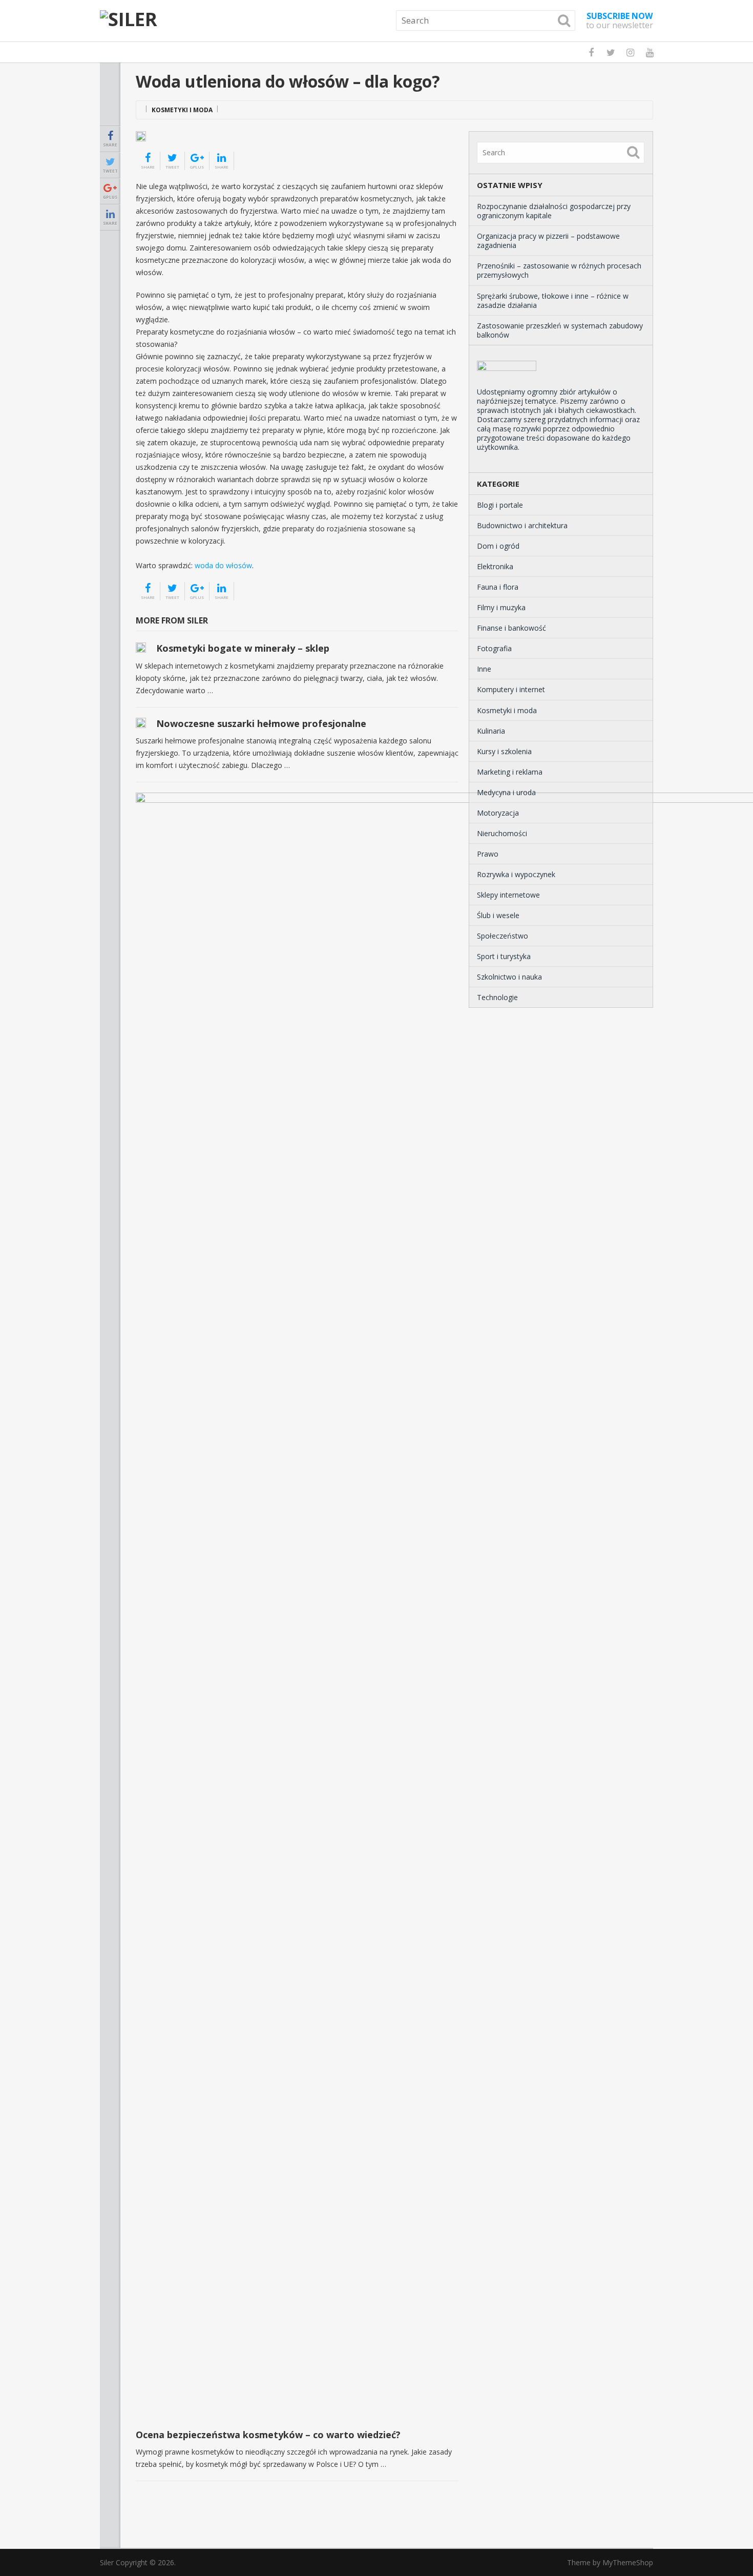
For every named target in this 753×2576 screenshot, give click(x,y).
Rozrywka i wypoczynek (516, 874)
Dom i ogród (498, 546)
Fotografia (494, 648)
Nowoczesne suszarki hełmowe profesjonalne (261, 723)
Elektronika (495, 566)
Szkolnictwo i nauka (509, 977)
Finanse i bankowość (511, 628)
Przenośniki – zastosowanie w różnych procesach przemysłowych (559, 270)
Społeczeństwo (503, 936)
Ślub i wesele (498, 915)
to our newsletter (620, 20)
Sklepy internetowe (508, 895)
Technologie (497, 997)
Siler (107, 2562)
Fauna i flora (498, 587)
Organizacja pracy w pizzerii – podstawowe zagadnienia (548, 241)
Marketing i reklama (510, 772)
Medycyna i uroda (506, 792)
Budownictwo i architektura (522, 525)
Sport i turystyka (504, 956)
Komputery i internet (511, 689)
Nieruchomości (502, 833)
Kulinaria (491, 731)
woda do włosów (223, 565)
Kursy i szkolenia (504, 751)
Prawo (488, 854)
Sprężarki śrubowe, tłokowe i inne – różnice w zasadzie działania (553, 300)
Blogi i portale (500, 505)
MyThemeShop (628, 2562)
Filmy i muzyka (501, 607)
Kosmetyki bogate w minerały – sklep (243, 648)
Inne (484, 669)
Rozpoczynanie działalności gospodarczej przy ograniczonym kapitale (554, 211)
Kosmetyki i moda (182, 110)
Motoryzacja (498, 813)
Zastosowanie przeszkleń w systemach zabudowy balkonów (560, 330)
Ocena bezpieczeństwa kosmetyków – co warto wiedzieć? (268, 2435)
